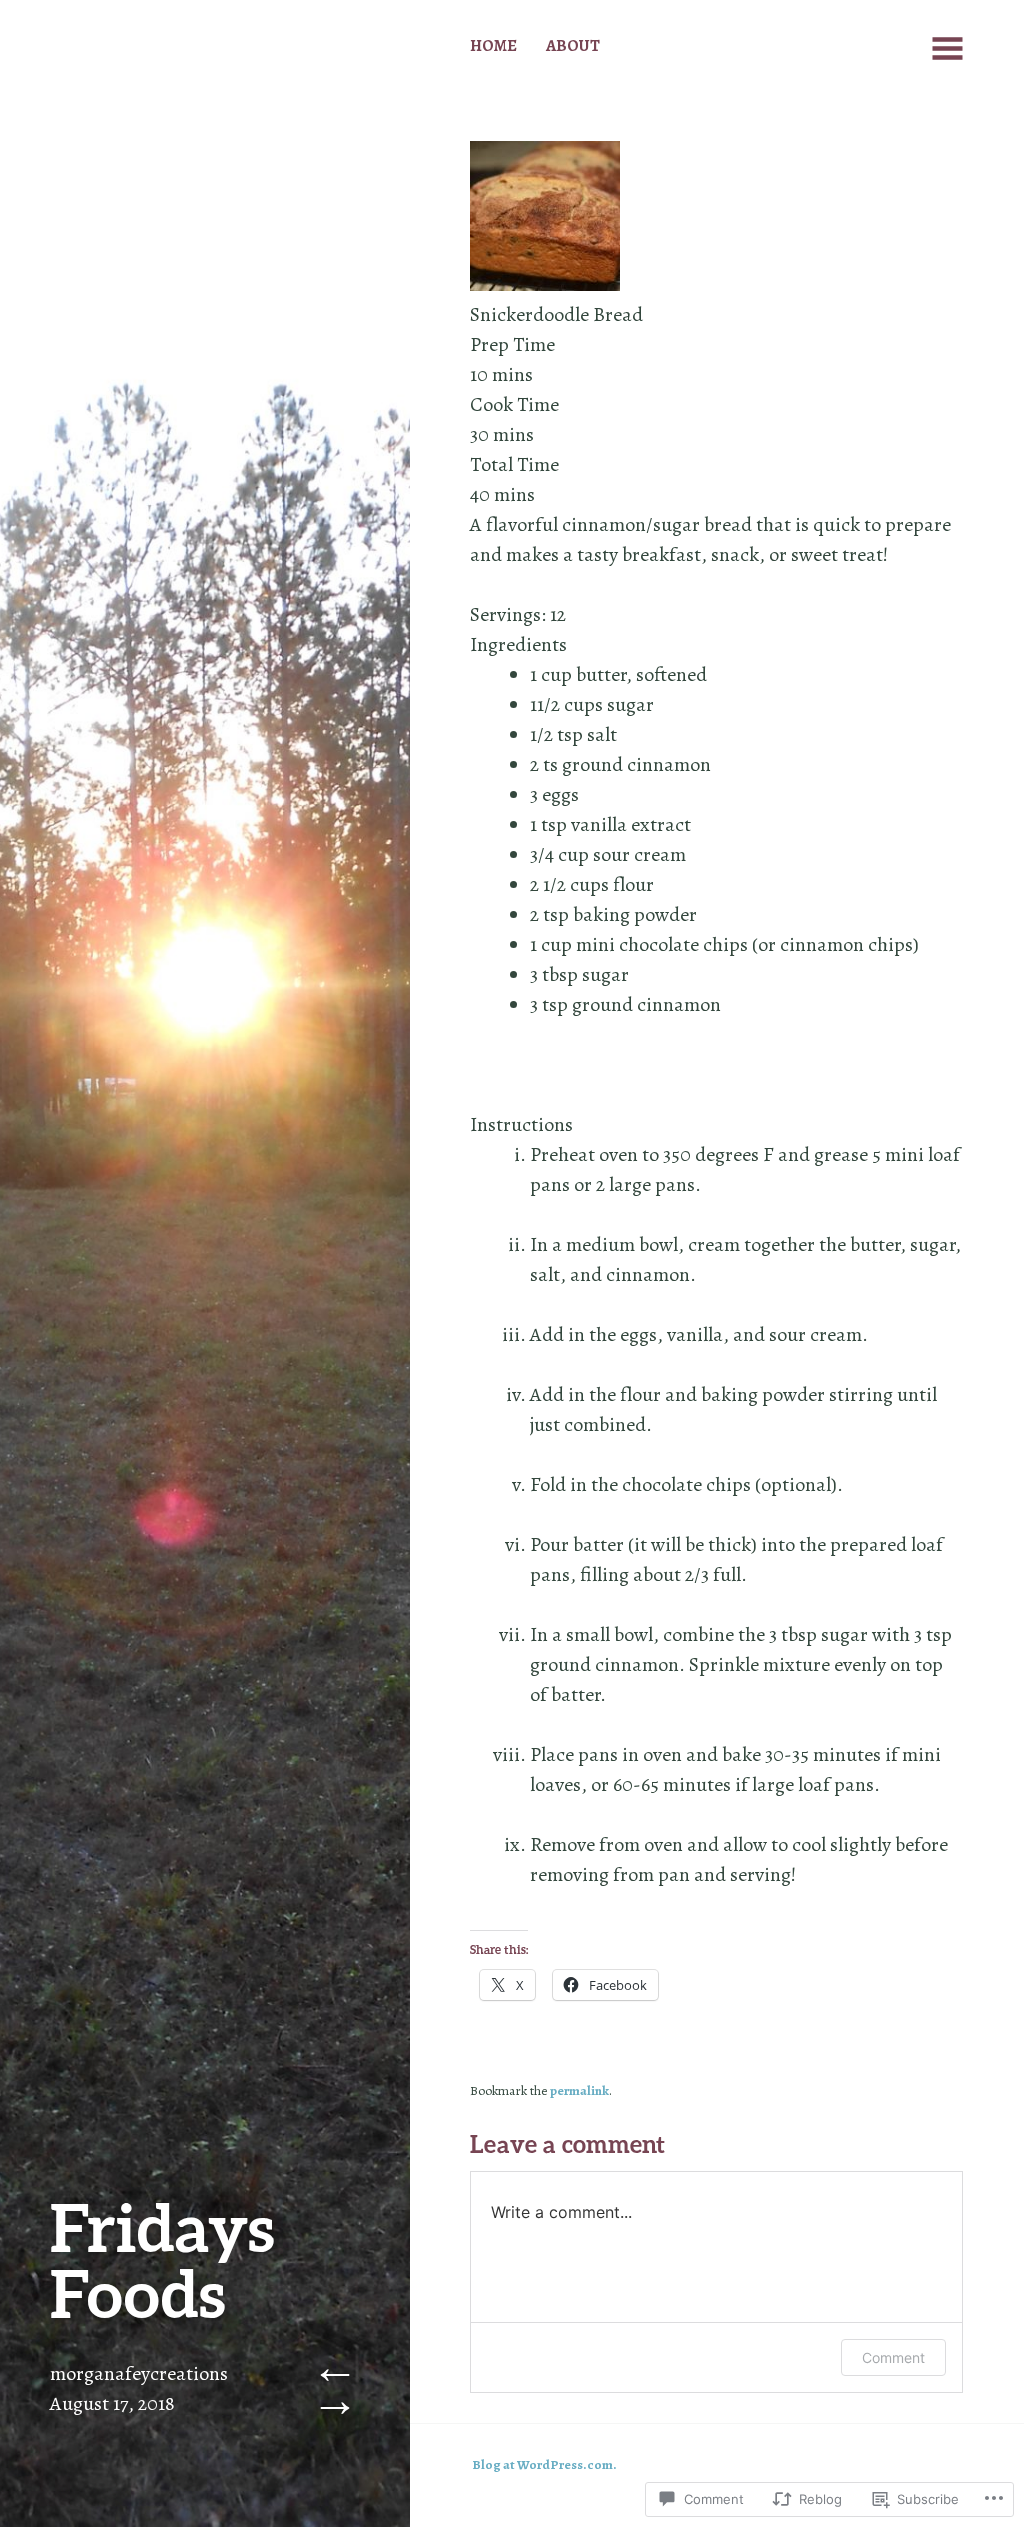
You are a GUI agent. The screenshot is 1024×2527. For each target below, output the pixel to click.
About (573, 45)
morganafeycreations (139, 2373)
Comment (893, 2357)
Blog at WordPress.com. (544, 2465)
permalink (579, 2091)
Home (493, 45)
